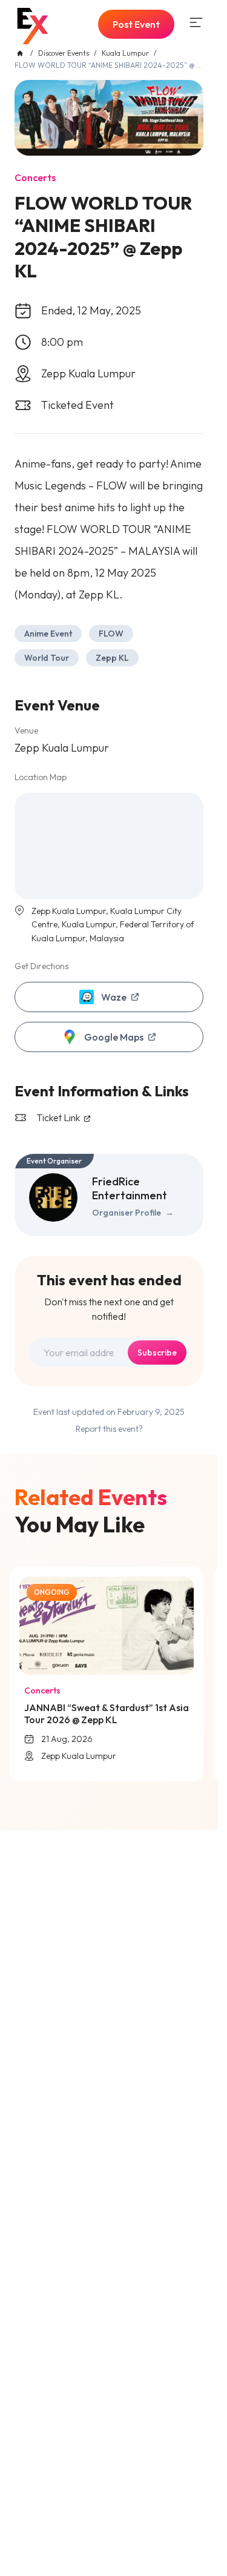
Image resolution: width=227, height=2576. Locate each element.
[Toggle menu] (196, 22)
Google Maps (114, 1037)
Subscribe (157, 1353)
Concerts (35, 177)
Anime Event (48, 634)
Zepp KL (112, 658)
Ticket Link (59, 1117)
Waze (114, 997)
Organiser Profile (133, 1213)
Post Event (136, 24)
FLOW (111, 634)
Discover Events (64, 53)
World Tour (47, 658)
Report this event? (109, 1429)
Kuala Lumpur (125, 53)
